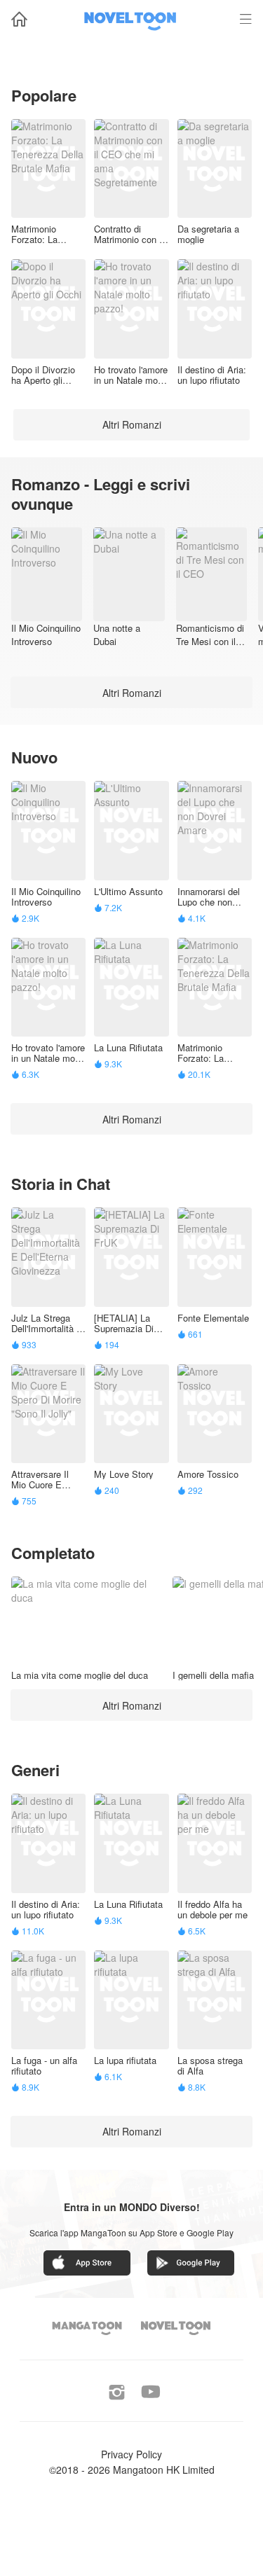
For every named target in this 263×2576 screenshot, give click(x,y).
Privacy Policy (131, 2454)
